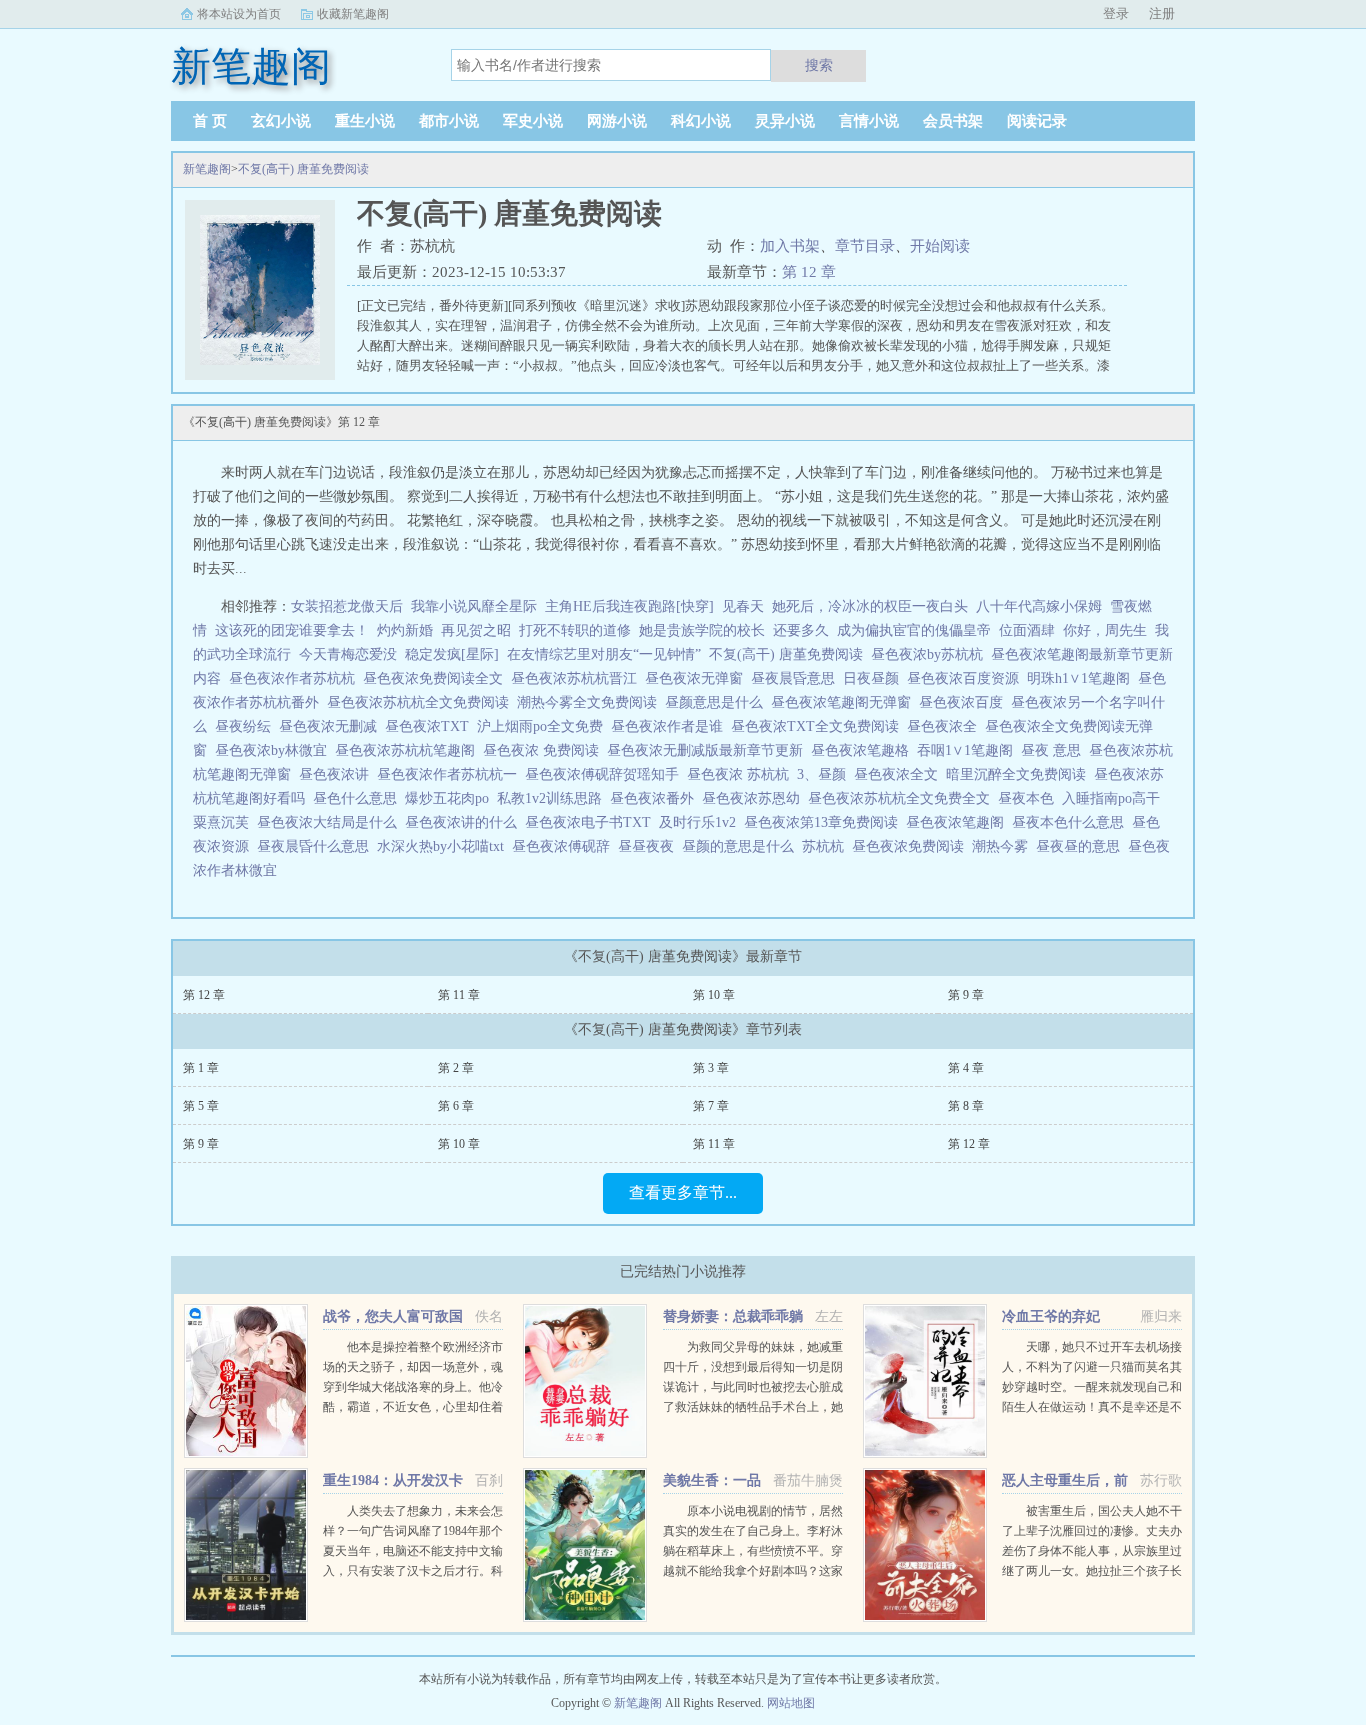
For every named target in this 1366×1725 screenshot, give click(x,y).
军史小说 (533, 121)
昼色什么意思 (359, 798)
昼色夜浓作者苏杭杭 (296, 678)
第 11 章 (459, 995)
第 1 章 (201, 1068)
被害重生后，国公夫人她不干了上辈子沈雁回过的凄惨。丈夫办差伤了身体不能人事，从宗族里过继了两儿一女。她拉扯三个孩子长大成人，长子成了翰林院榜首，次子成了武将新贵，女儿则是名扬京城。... (1092, 1571)
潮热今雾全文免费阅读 (591, 702)
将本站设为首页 (239, 14)
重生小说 (365, 121)
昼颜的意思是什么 (742, 846)
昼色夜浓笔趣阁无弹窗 (845, 702)
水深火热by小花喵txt (444, 846)
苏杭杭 (827, 846)
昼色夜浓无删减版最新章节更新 (709, 750)
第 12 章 (809, 272)
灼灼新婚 (405, 630)
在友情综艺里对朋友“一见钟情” (604, 654)
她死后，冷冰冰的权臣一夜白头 (870, 606)
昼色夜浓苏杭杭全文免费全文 (903, 798)
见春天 (743, 606)
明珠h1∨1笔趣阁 (1082, 678)
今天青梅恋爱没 (348, 654)
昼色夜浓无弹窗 (698, 678)
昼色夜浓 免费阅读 (545, 750)
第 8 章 (966, 1106)
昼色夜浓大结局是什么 (331, 822)
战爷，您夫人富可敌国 (393, 1316)
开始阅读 (940, 246)
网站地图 (791, 1703)
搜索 (819, 65)
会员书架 (953, 121)
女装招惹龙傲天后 (347, 606)
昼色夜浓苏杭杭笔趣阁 (409, 750)
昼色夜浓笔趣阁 (959, 822)
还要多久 (801, 630)
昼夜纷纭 (247, 726)
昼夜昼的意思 (1082, 846)
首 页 (210, 121)
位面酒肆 (1027, 630)
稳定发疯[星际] (452, 654)
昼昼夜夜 (650, 846)
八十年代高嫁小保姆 (1039, 606)
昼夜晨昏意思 (797, 678)
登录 (1116, 13)
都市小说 (449, 121)
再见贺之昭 (476, 630)
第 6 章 (456, 1106)
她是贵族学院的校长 (702, 630)
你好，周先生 (1105, 630)
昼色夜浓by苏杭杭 (931, 654)
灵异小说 (785, 121)
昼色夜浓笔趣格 (864, 750)
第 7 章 (711, 1106)
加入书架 (790, 246)
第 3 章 (711, 1068)
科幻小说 (701, 121)
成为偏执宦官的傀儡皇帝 (914, 630)
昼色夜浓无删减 (332, 726)
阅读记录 (1037, 121)
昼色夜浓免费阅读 (912, 846)
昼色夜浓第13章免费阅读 (825, 822)
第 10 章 (714, 995)
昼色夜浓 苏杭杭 (742, 774)
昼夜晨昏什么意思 (317, 846)
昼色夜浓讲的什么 (465, 822)
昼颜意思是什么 (718, 702)
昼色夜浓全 (946, 726)
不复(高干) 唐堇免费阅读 (303, 169)
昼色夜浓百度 (965, 702)
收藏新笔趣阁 (353, 14)
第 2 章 (456, 1068)
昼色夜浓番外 (656, 798)
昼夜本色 (1030, 798)
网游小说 (617, 121)
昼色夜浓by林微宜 (275, 750)
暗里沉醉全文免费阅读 (1020, 774)
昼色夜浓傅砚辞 (565, 846)
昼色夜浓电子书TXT (592, 822)
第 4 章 (966, 1068)
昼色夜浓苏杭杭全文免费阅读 (422, 702)
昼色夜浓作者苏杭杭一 (451, 774)
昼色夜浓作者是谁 (671, 726)
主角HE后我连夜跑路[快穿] (629, 606)
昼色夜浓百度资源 (967, 678)
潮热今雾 (1004, 846)
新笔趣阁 (207, 169)
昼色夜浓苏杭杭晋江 (578, 678)
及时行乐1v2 (701, 822)
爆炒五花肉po (451, 798)
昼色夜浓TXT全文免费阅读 (819, 726)
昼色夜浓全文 (900, 774)
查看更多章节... (683, 1192)
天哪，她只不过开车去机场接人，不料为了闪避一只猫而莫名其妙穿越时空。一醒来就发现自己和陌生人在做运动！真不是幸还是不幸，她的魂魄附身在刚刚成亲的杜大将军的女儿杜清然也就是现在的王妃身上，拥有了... (1092, 1407)
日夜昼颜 (875, 678)
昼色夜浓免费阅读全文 (437, 678)
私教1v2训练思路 (553, 798)
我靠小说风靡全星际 (474, 606)
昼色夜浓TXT (431, 726)
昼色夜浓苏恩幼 (755, 798)
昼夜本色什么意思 (1072, 822)
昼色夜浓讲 (338, 774)
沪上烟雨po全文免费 (544, 726)
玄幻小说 (281, 121)
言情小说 (869, 121)
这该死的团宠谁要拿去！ (292, 630)
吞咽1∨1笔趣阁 (969, 750)
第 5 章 (201, 1106)
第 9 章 (966, 995)
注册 (1162, 13)
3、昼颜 (825, 774)
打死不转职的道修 (575, 630)
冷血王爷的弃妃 (1051, 1316)
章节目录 (865, 246)
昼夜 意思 (1055, 750)
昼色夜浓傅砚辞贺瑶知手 (606, 774)
